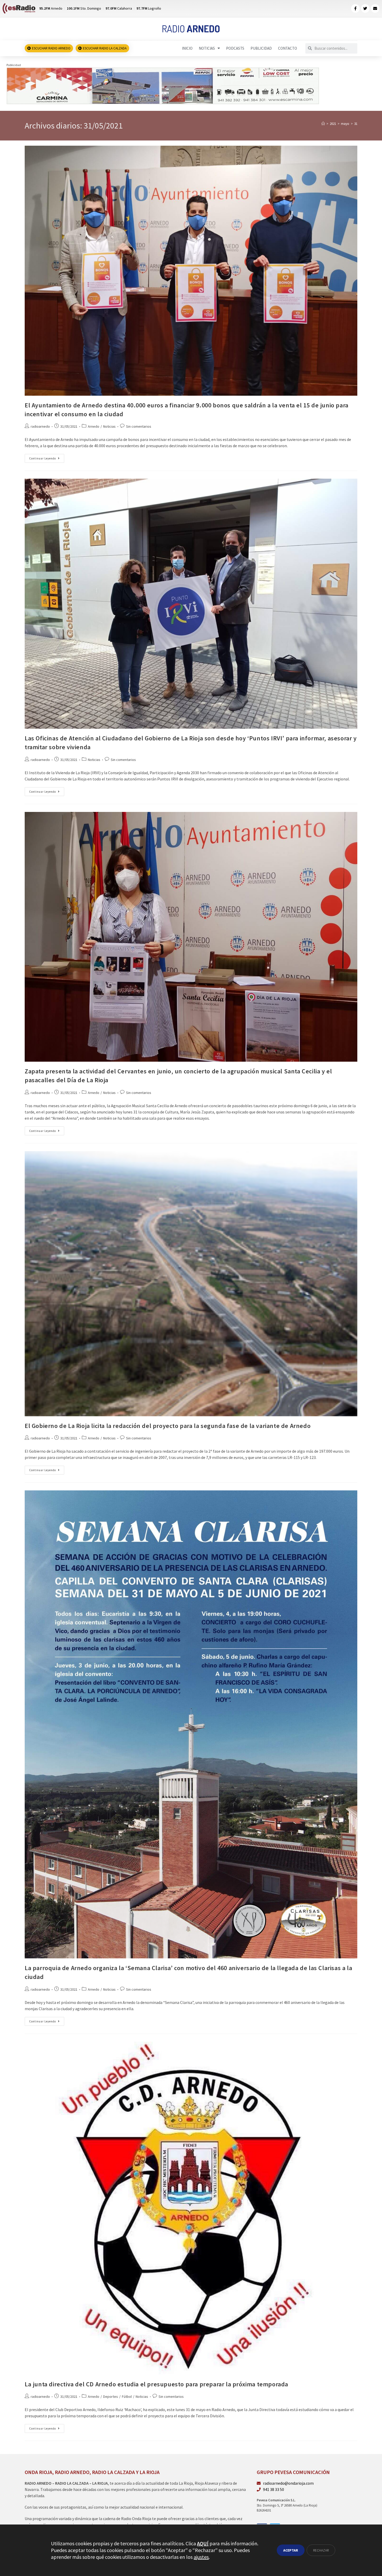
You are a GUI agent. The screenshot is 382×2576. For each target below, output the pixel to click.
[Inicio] (323, 124)
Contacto (288, 48)
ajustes (201, 2557)
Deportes (111, 2396)
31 (356, 124)
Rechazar (321, 2550)
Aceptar (291, 2550)
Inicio (187, 48)
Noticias (207, 48)
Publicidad (261, 48)
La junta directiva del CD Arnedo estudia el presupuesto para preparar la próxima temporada (156, 2384)
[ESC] (163, 85)
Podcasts (235, 48)
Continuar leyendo (47, 457)
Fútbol (127, 2396)
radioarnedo (40, 426)
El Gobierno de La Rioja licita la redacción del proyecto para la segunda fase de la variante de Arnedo (168, 1426)
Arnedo (94, 426)
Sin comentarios (139, 426)
